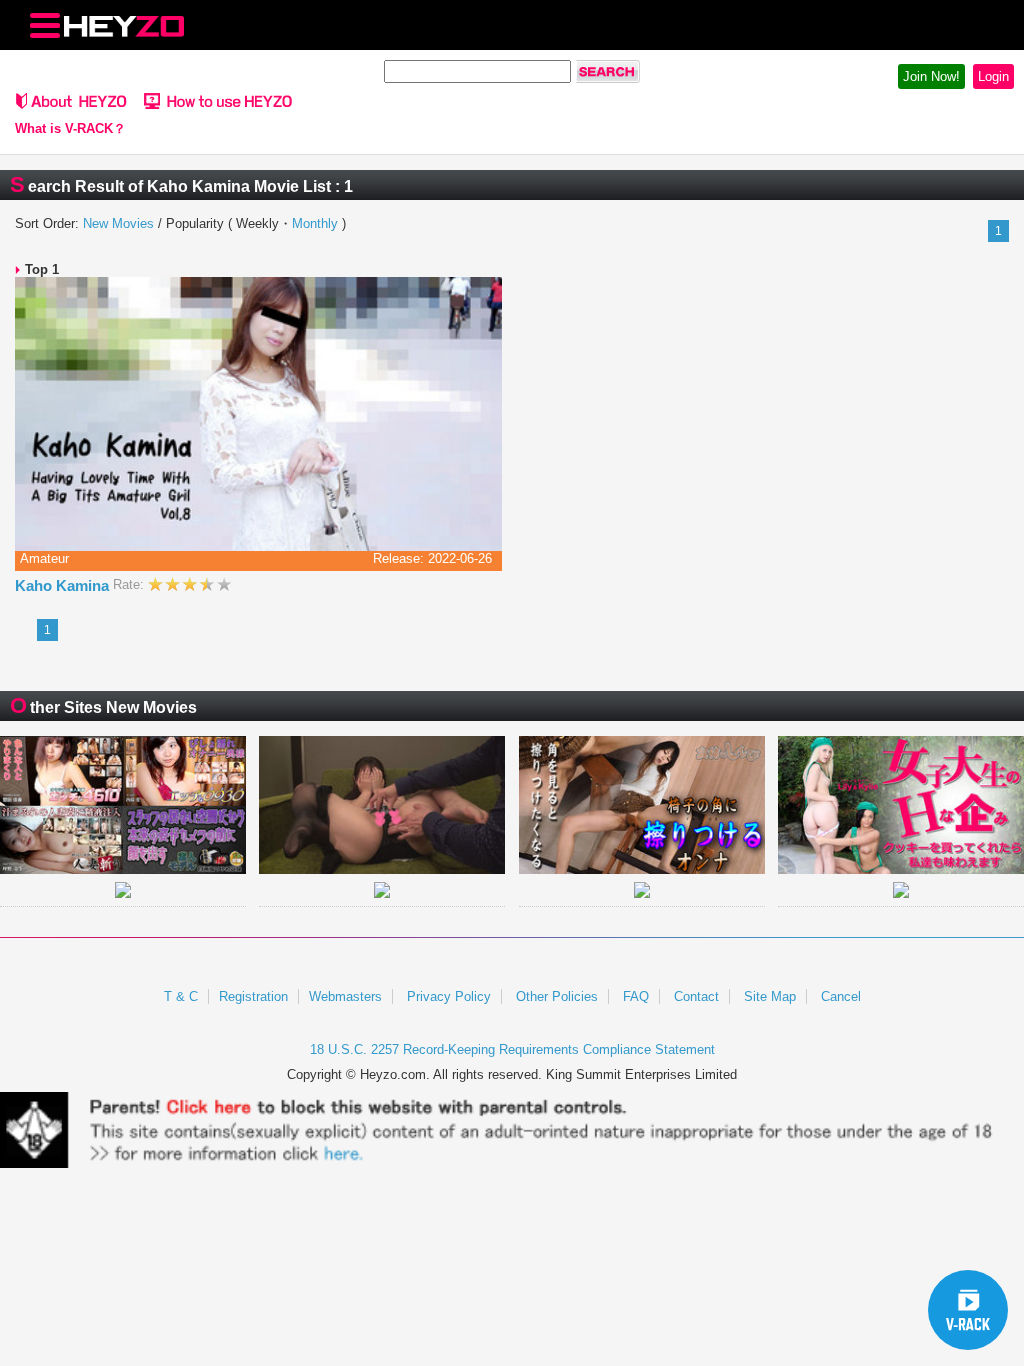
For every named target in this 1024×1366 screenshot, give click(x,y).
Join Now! (931, 76)
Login (993, 76)
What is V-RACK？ (70, 129)
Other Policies (557, 996)
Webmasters (345, 996)
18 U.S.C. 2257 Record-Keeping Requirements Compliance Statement (512, 1049)
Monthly (315, 223)
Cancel (841, 996)
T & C (181, 996)
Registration (253, 996)
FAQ (636, 996)
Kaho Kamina (64, 585)
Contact (696, 996)
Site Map (770, 996)
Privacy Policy (449, 996)
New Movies (118, 223)
